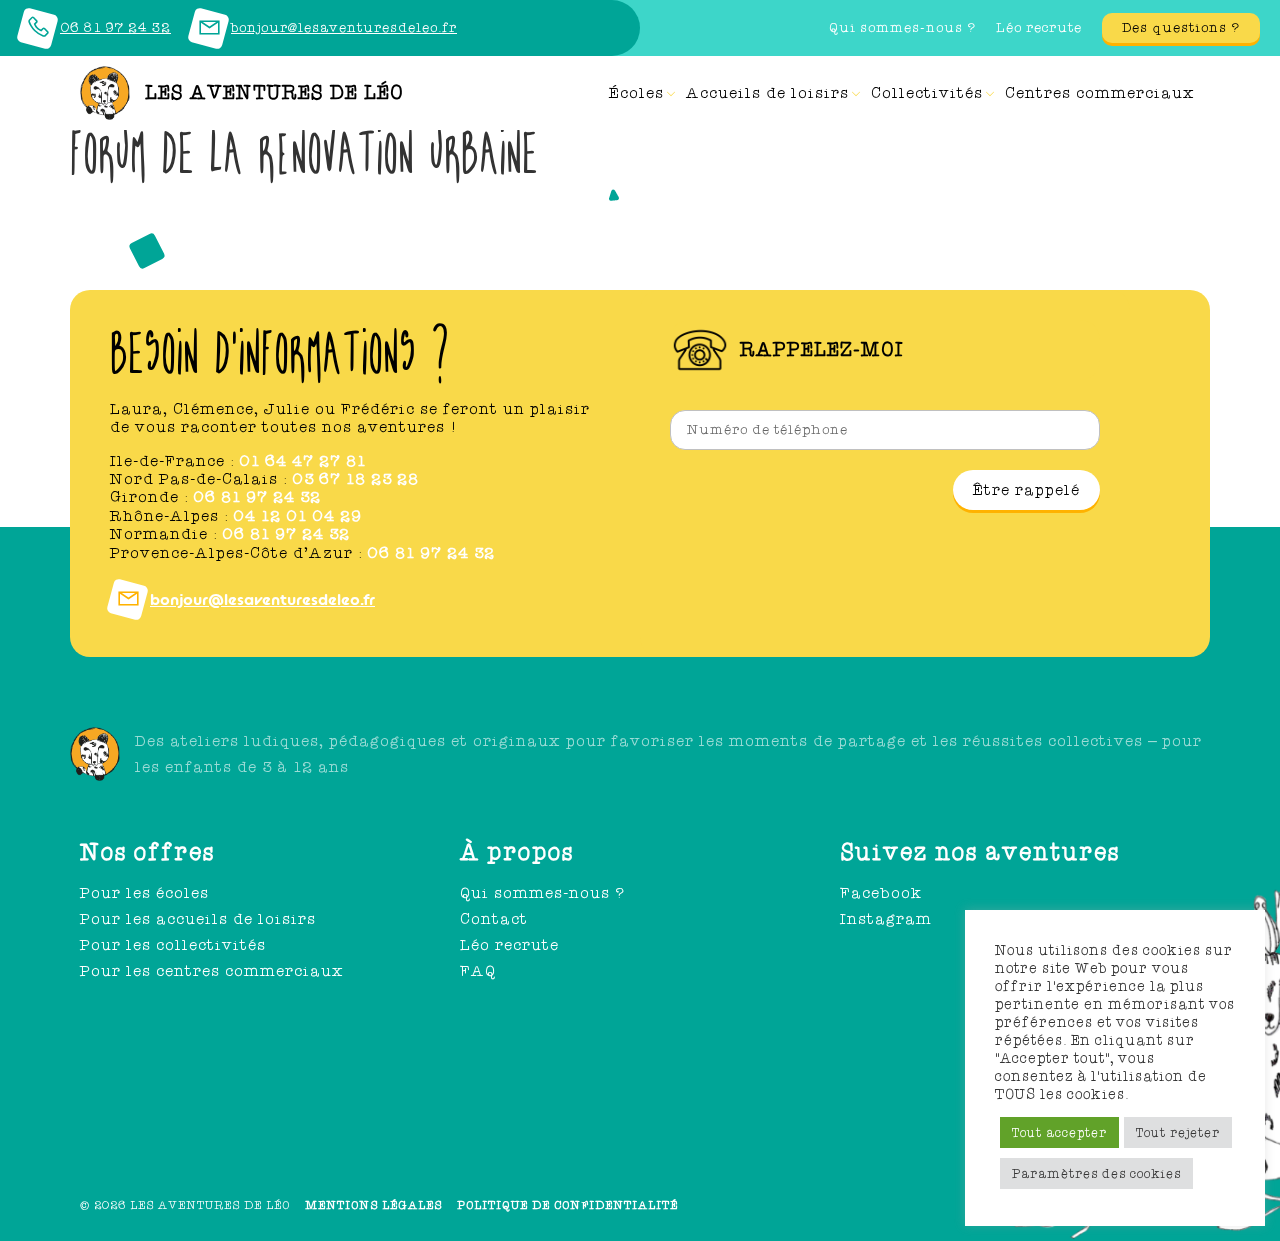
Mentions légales (373, 1205)
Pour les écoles (144, 893)
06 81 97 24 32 (257, 497)
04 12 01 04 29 (297, 516)
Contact (494, 919)
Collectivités (927, 93)
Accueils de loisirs (767, 93)
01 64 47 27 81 (302, 461)
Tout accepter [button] (1059, 1132)
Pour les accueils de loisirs (198, 919)
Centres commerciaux (1100, 93)
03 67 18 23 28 (355, 479)
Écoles (636, 93)
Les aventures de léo (274, 92)
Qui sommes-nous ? (902, 27)
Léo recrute (1039, 27)
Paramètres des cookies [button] (1096, 1173)
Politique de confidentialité (567, 1205)
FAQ (478, 971)
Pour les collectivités (173, 945)
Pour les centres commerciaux (212, 971)
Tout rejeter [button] (1178, 1132)
